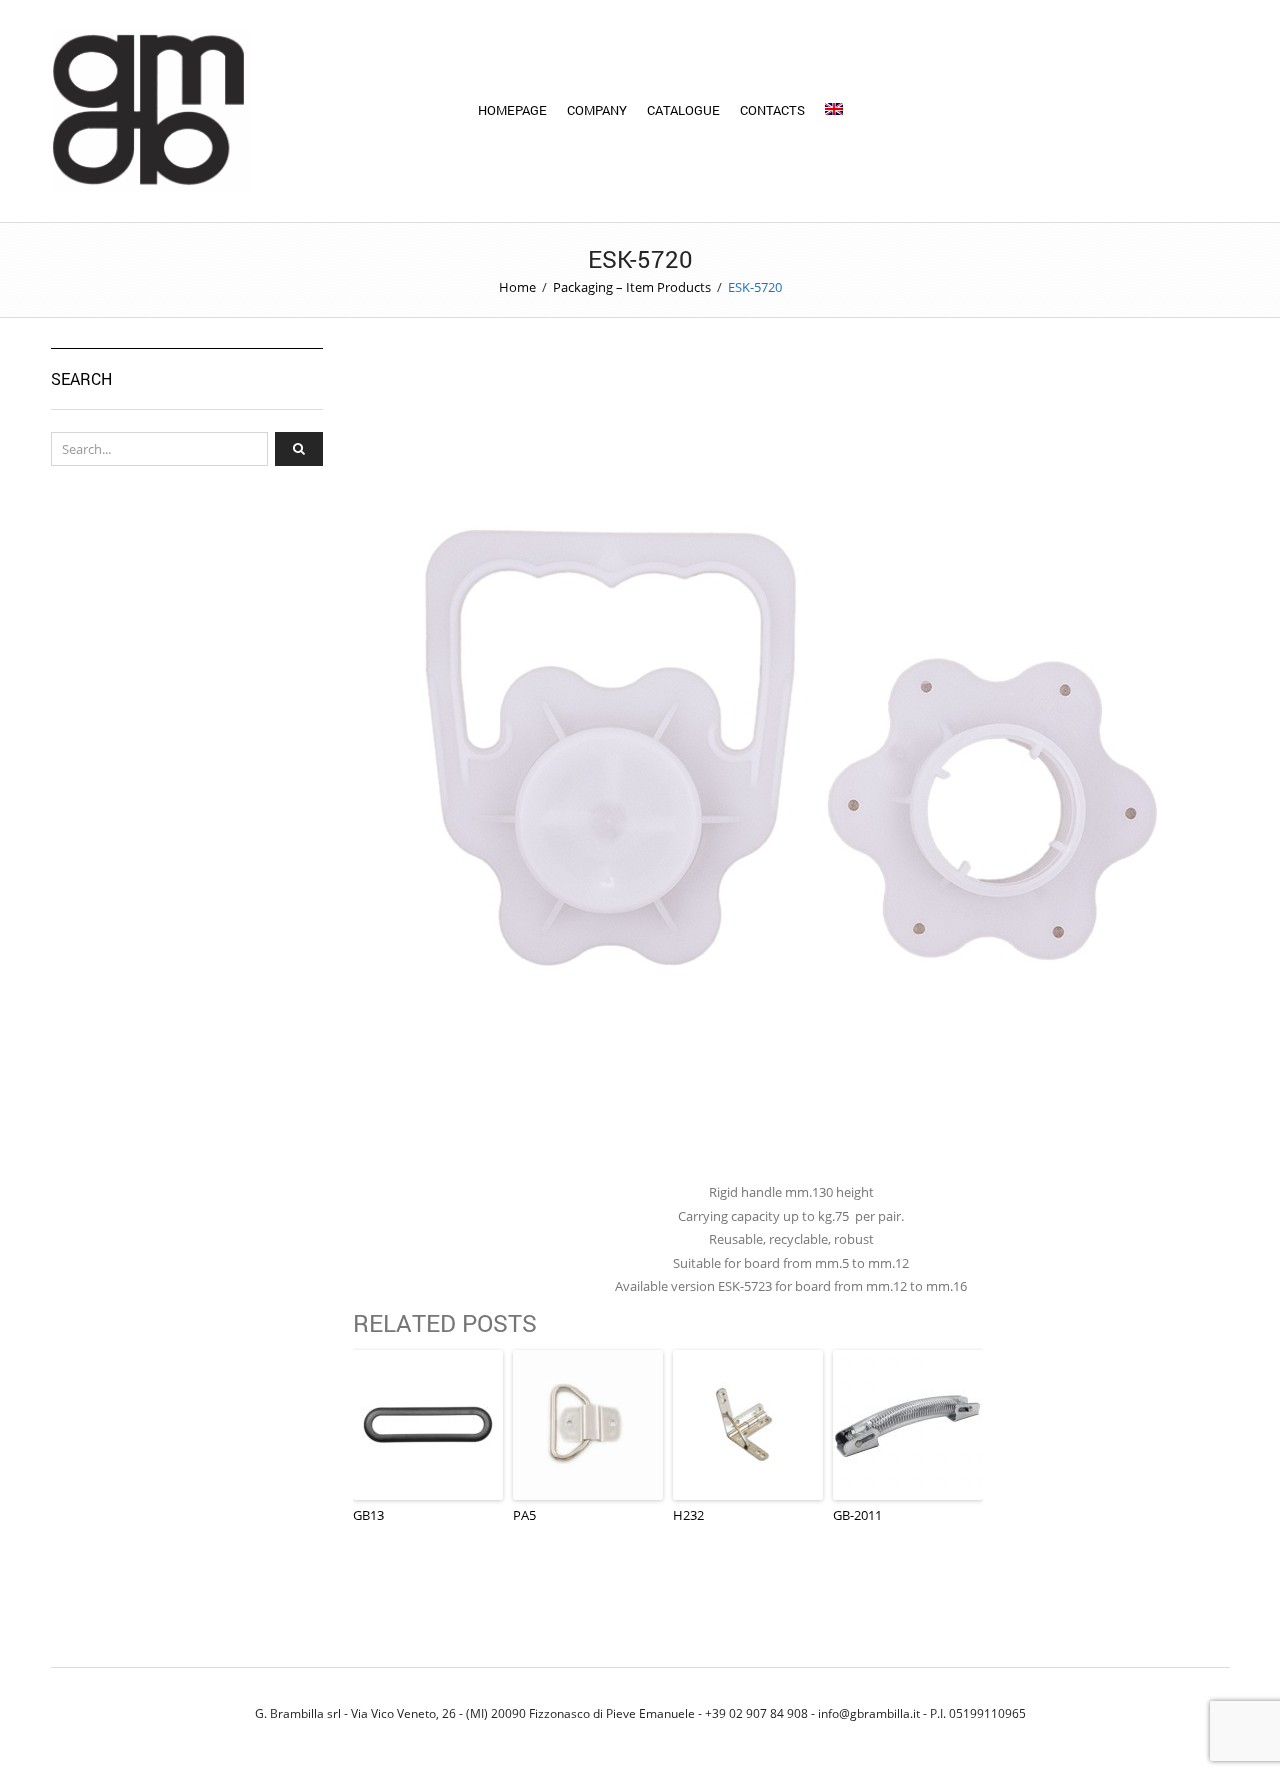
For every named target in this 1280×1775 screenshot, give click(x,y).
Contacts (772, 110)
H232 (688, 1515)
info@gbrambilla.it (869, 1713)
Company (597, 110)
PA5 (524, 1515)
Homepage (512, 110)
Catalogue (683, 110)
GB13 (368, 1515)
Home (517, 287)
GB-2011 (857, 1515)
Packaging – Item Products (632, 287)
